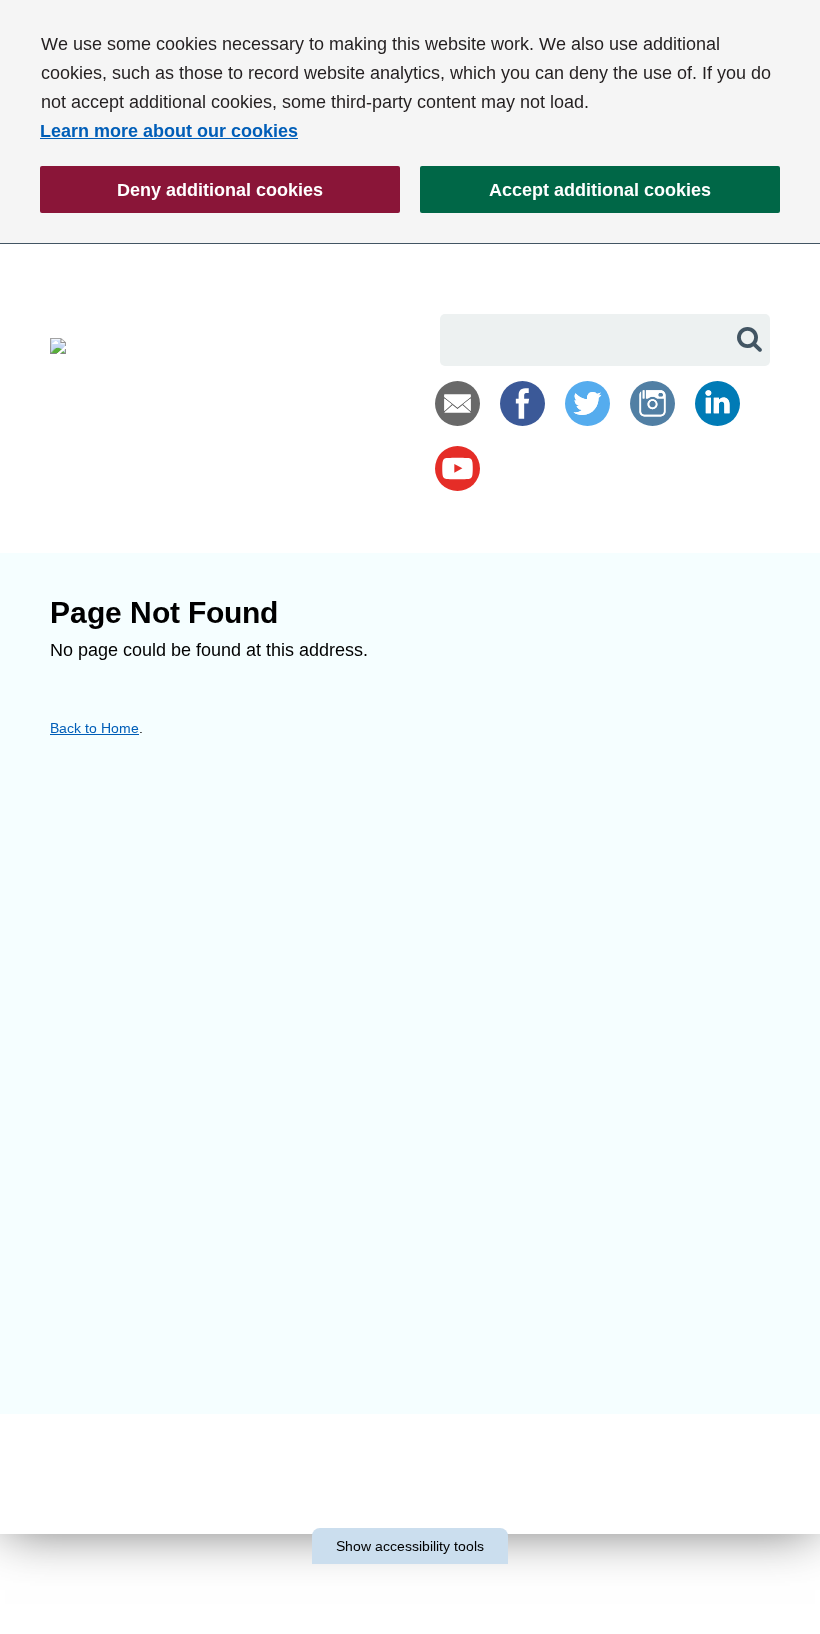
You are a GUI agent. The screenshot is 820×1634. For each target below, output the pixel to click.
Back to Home (94, 728)
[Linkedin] (717, 403)
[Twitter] (587, 403)
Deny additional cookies (181, 196)
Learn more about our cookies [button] (169, 131)
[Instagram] (652, 403)
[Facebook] (522, 403)
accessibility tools (410, 1546)
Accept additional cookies (565, 196)
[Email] (457, 403)
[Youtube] (457, 468)
